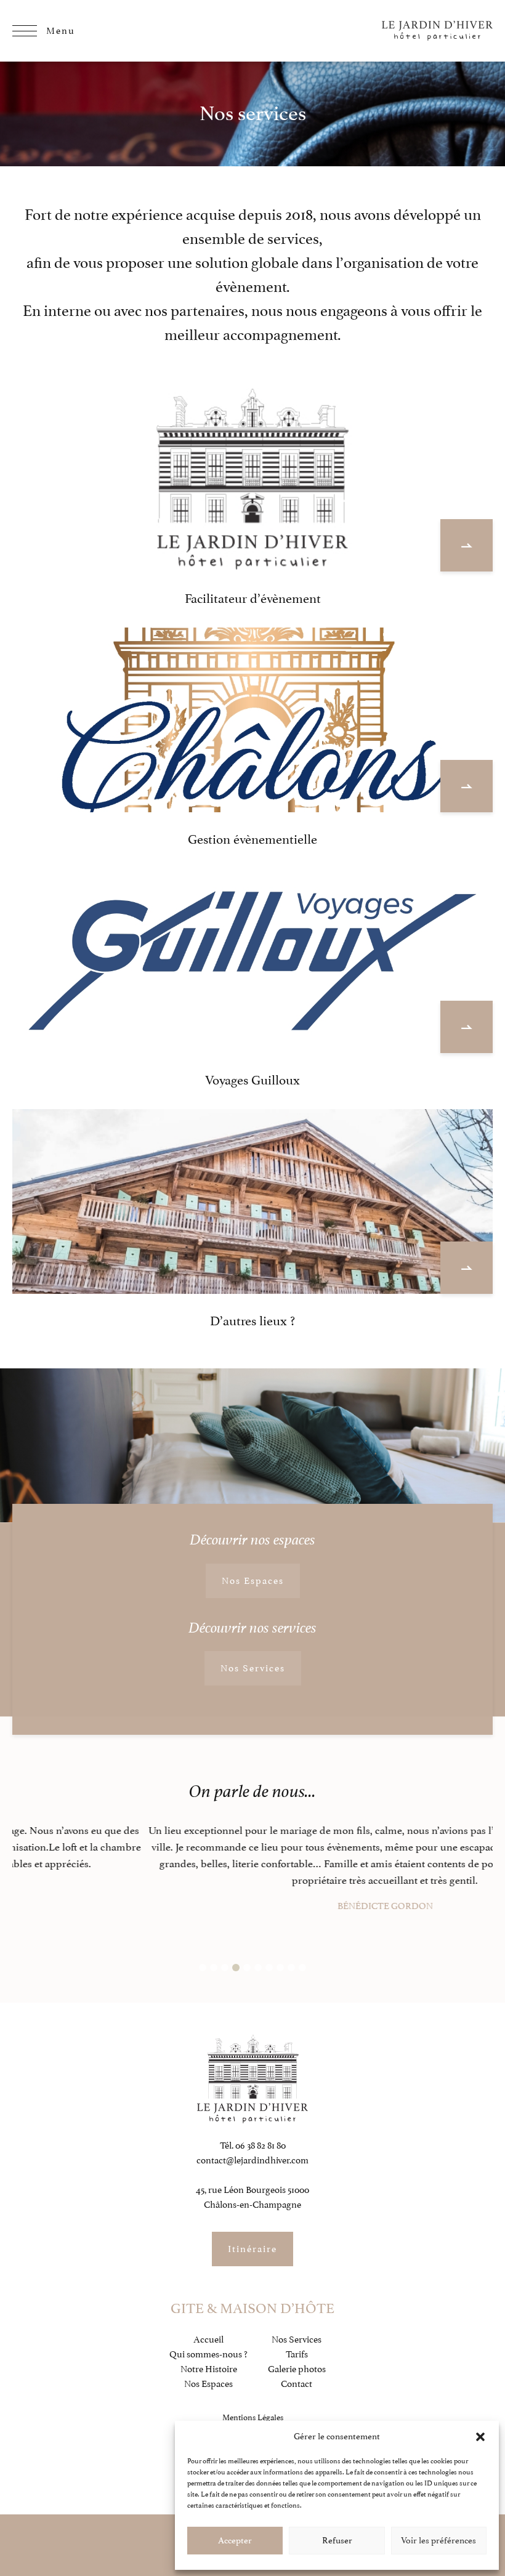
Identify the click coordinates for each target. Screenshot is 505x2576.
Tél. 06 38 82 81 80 (253, 2146)
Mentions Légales (253, 2417)
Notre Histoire (209, 2369)
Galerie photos (297, 2369)
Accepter (235, 2541)
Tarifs (297, 2354)
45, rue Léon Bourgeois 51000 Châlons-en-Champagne (252, 2197)
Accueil (208, 2340)
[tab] (203, 1968)
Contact (297, 2384)
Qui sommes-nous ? (208, 2354)
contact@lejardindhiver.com (252, 2160)
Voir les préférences (438, 2541)
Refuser (337, 2541)
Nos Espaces (253, 1581)
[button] (480, 2437)
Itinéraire (252, 2249)
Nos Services (253, 1668)
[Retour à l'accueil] (437, 31)
